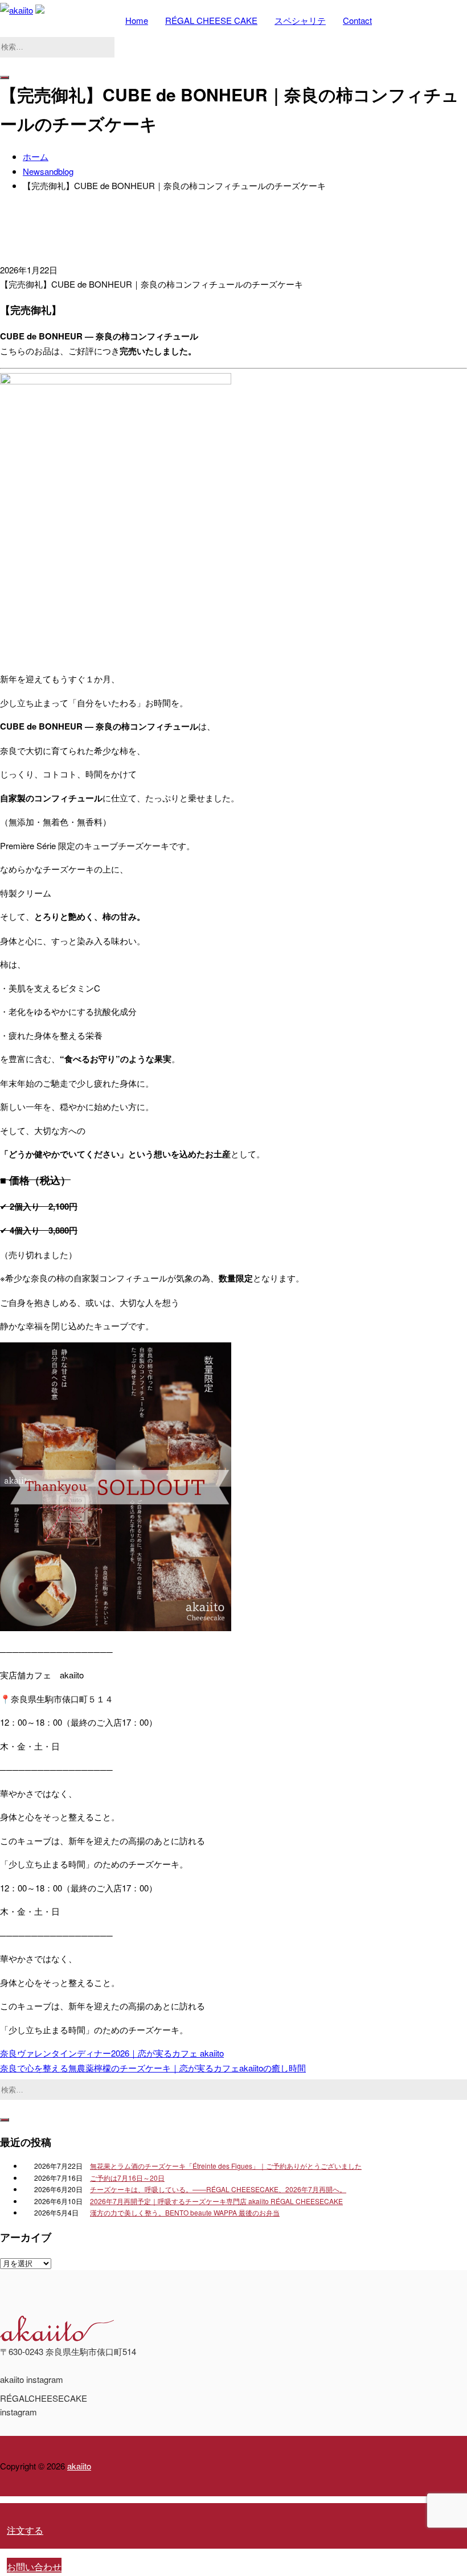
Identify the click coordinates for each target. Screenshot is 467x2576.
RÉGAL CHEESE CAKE (211, 20)
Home (137, 20)
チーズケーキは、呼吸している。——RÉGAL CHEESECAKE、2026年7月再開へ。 (218, 2189)
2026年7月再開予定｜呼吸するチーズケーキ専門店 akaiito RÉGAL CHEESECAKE (216, 2201)
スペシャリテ (300, 20)
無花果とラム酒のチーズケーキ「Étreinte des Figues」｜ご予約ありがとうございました (226, 2166)
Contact (357, 20)
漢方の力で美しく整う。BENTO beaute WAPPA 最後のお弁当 (185, 2212)
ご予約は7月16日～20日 (127, 2178)
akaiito (79, 2466)
